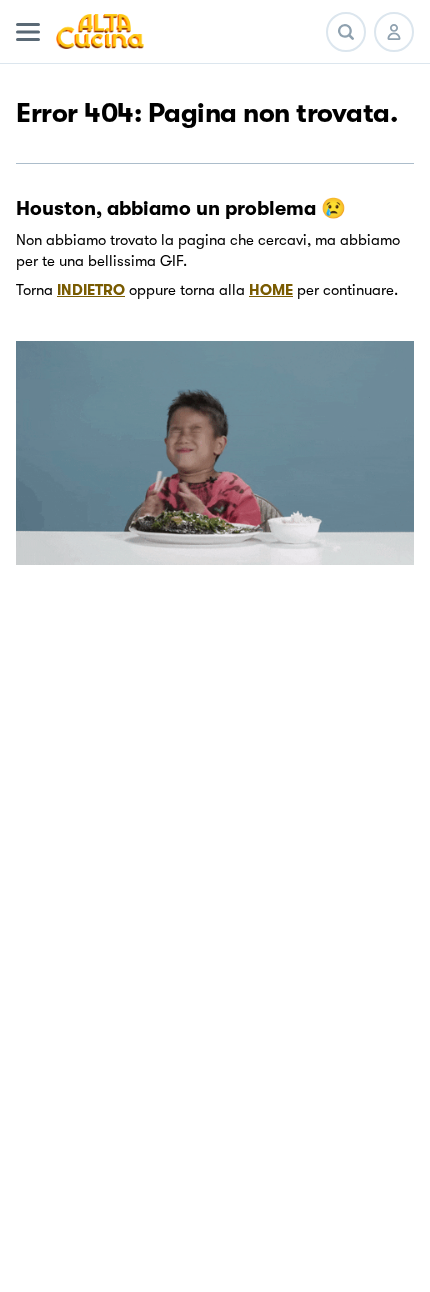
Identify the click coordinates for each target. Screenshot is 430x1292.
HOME (271, 290)
